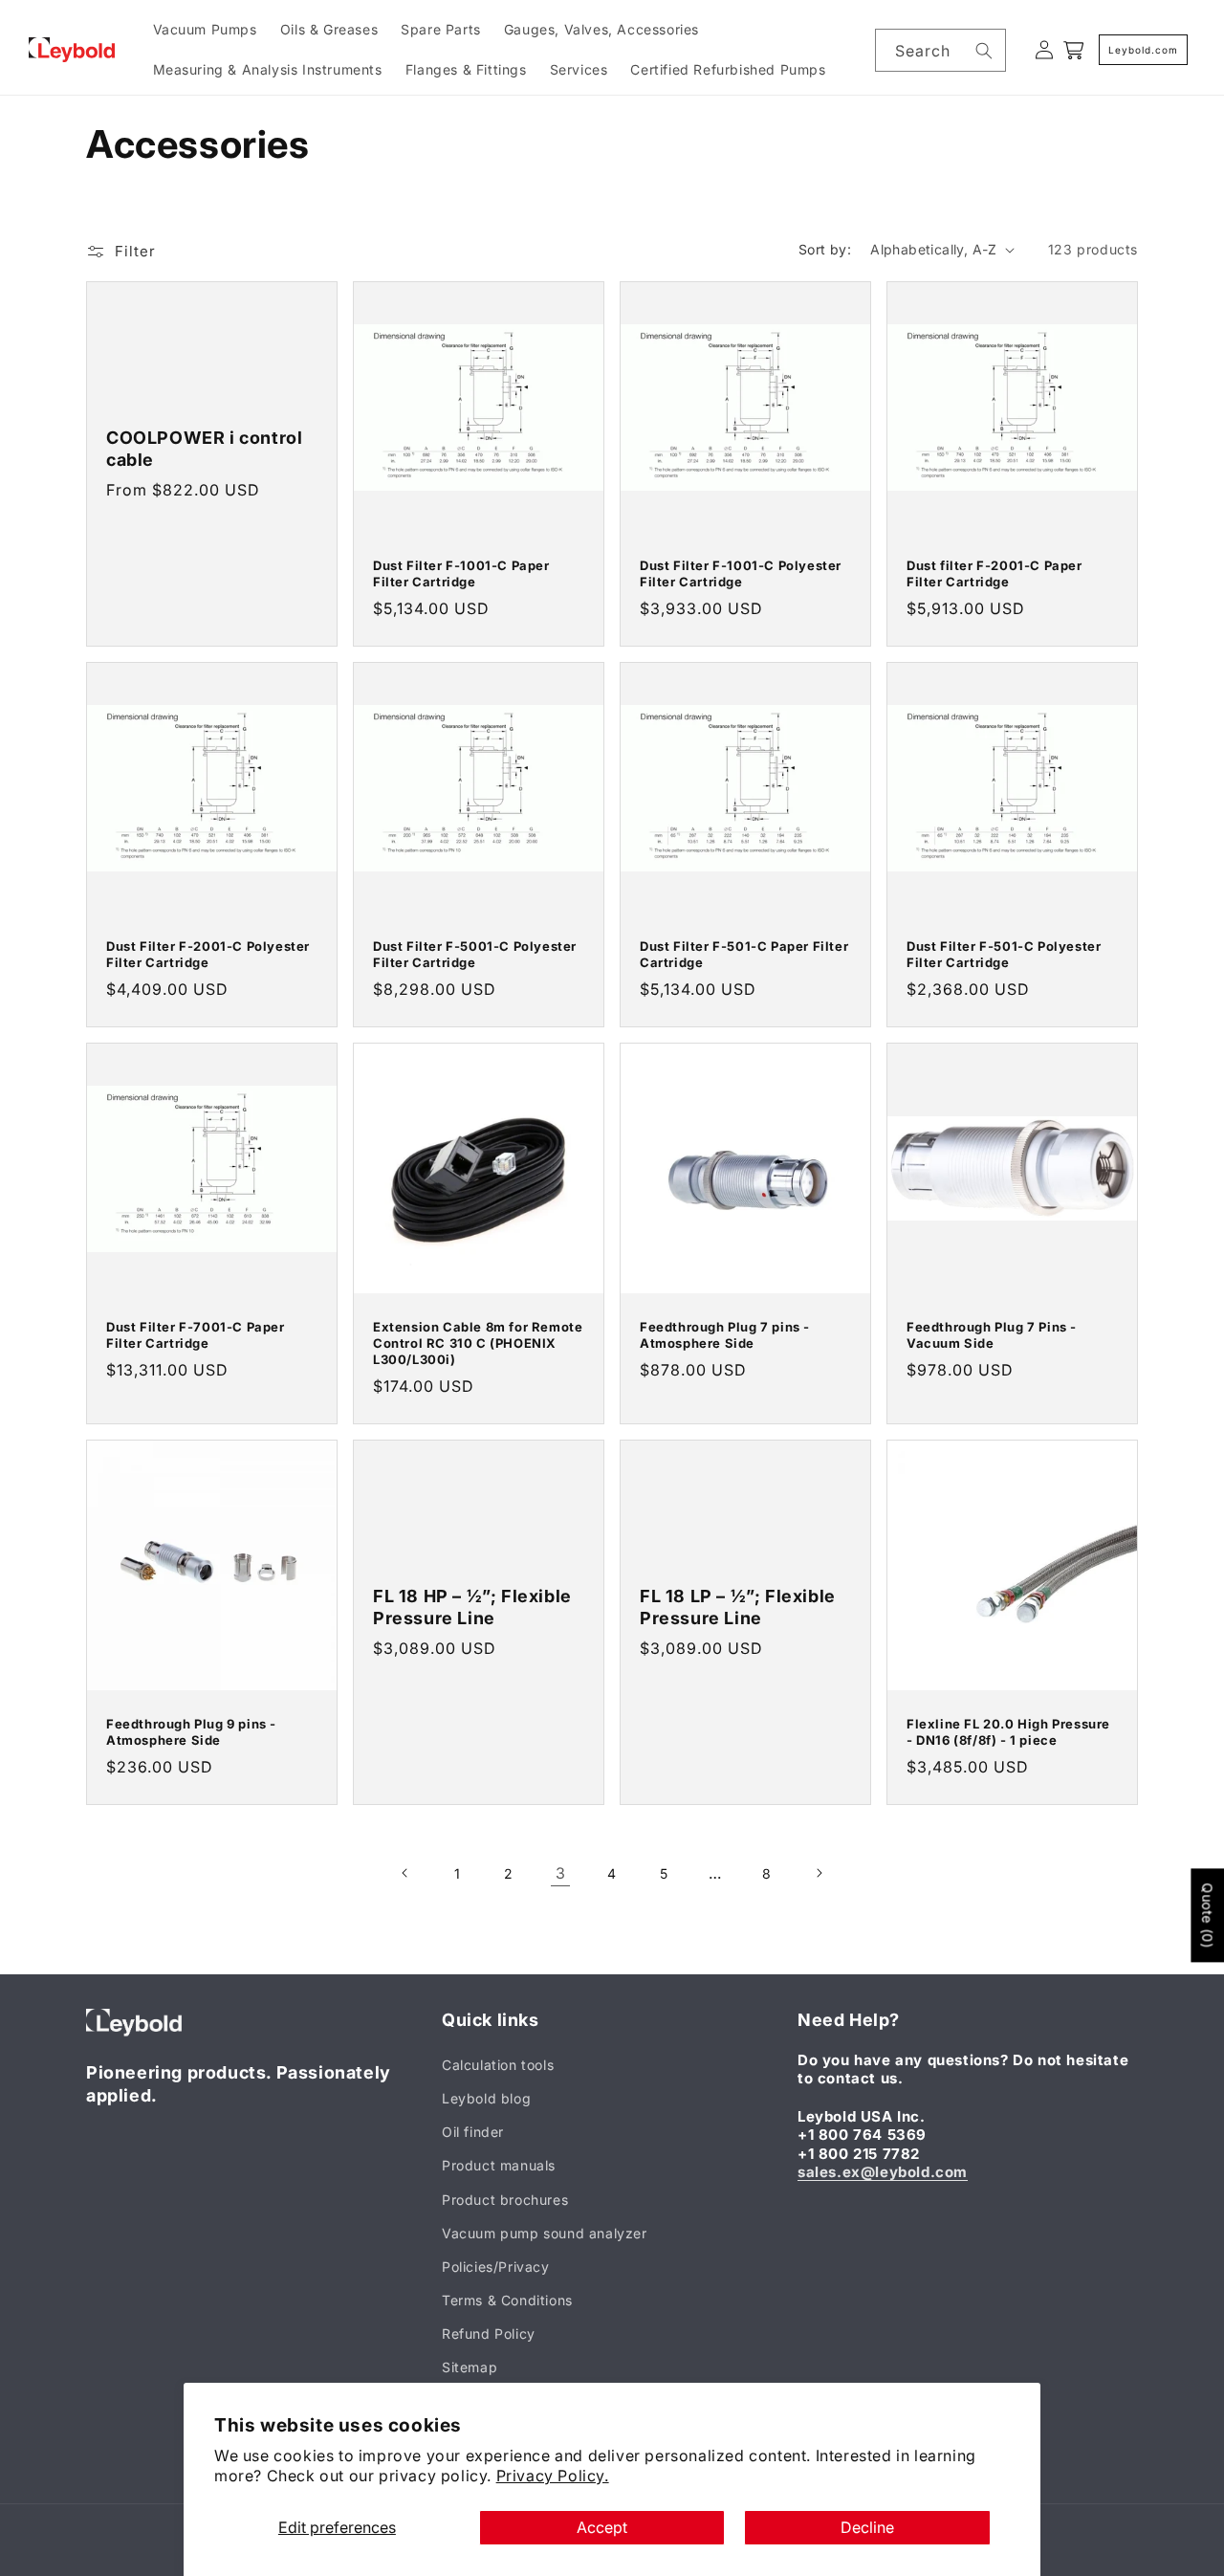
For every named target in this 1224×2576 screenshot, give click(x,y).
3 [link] (561, 1873)
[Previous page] (405, 1873)
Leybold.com (1143, 50)
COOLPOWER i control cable (204, 449)
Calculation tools (498, 2065)
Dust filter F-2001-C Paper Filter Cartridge (994, 573)
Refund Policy (489, 2334)
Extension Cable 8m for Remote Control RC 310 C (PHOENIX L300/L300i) (478, 1343)
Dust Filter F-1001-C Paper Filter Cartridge (461, 573)
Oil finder (473, 2132)
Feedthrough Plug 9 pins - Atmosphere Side (191, 1732)
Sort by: (825, 249)
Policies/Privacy (496, 2267)
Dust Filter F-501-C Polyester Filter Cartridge (1004, 954)
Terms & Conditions (507, 2300)
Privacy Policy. (553, 2476)
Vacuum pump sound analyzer (545, 2233)
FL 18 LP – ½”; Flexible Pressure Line (738, 1607)
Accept (602, 2527)
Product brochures (505, 2200)
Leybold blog (486, 2098)
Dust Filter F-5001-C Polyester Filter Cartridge (475, 954)
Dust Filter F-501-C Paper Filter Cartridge (744, 954)
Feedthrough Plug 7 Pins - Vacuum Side (992, 1335)
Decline (867, 2527)
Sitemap (470, 2367)
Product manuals (499, 2165)
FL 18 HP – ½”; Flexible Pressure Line (472, 1607)
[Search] (984, 51)
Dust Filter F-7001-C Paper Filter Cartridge (196, 1335)
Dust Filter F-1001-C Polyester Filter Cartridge (741, 573)
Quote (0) (1207, 1915)
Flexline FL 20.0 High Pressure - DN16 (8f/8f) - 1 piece (1008, 1732)
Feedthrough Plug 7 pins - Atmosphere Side (725, 1335)
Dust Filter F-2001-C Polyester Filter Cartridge (208, 954)
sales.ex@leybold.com (883, 2172)
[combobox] (940, 50)
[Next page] (819, 1873)
